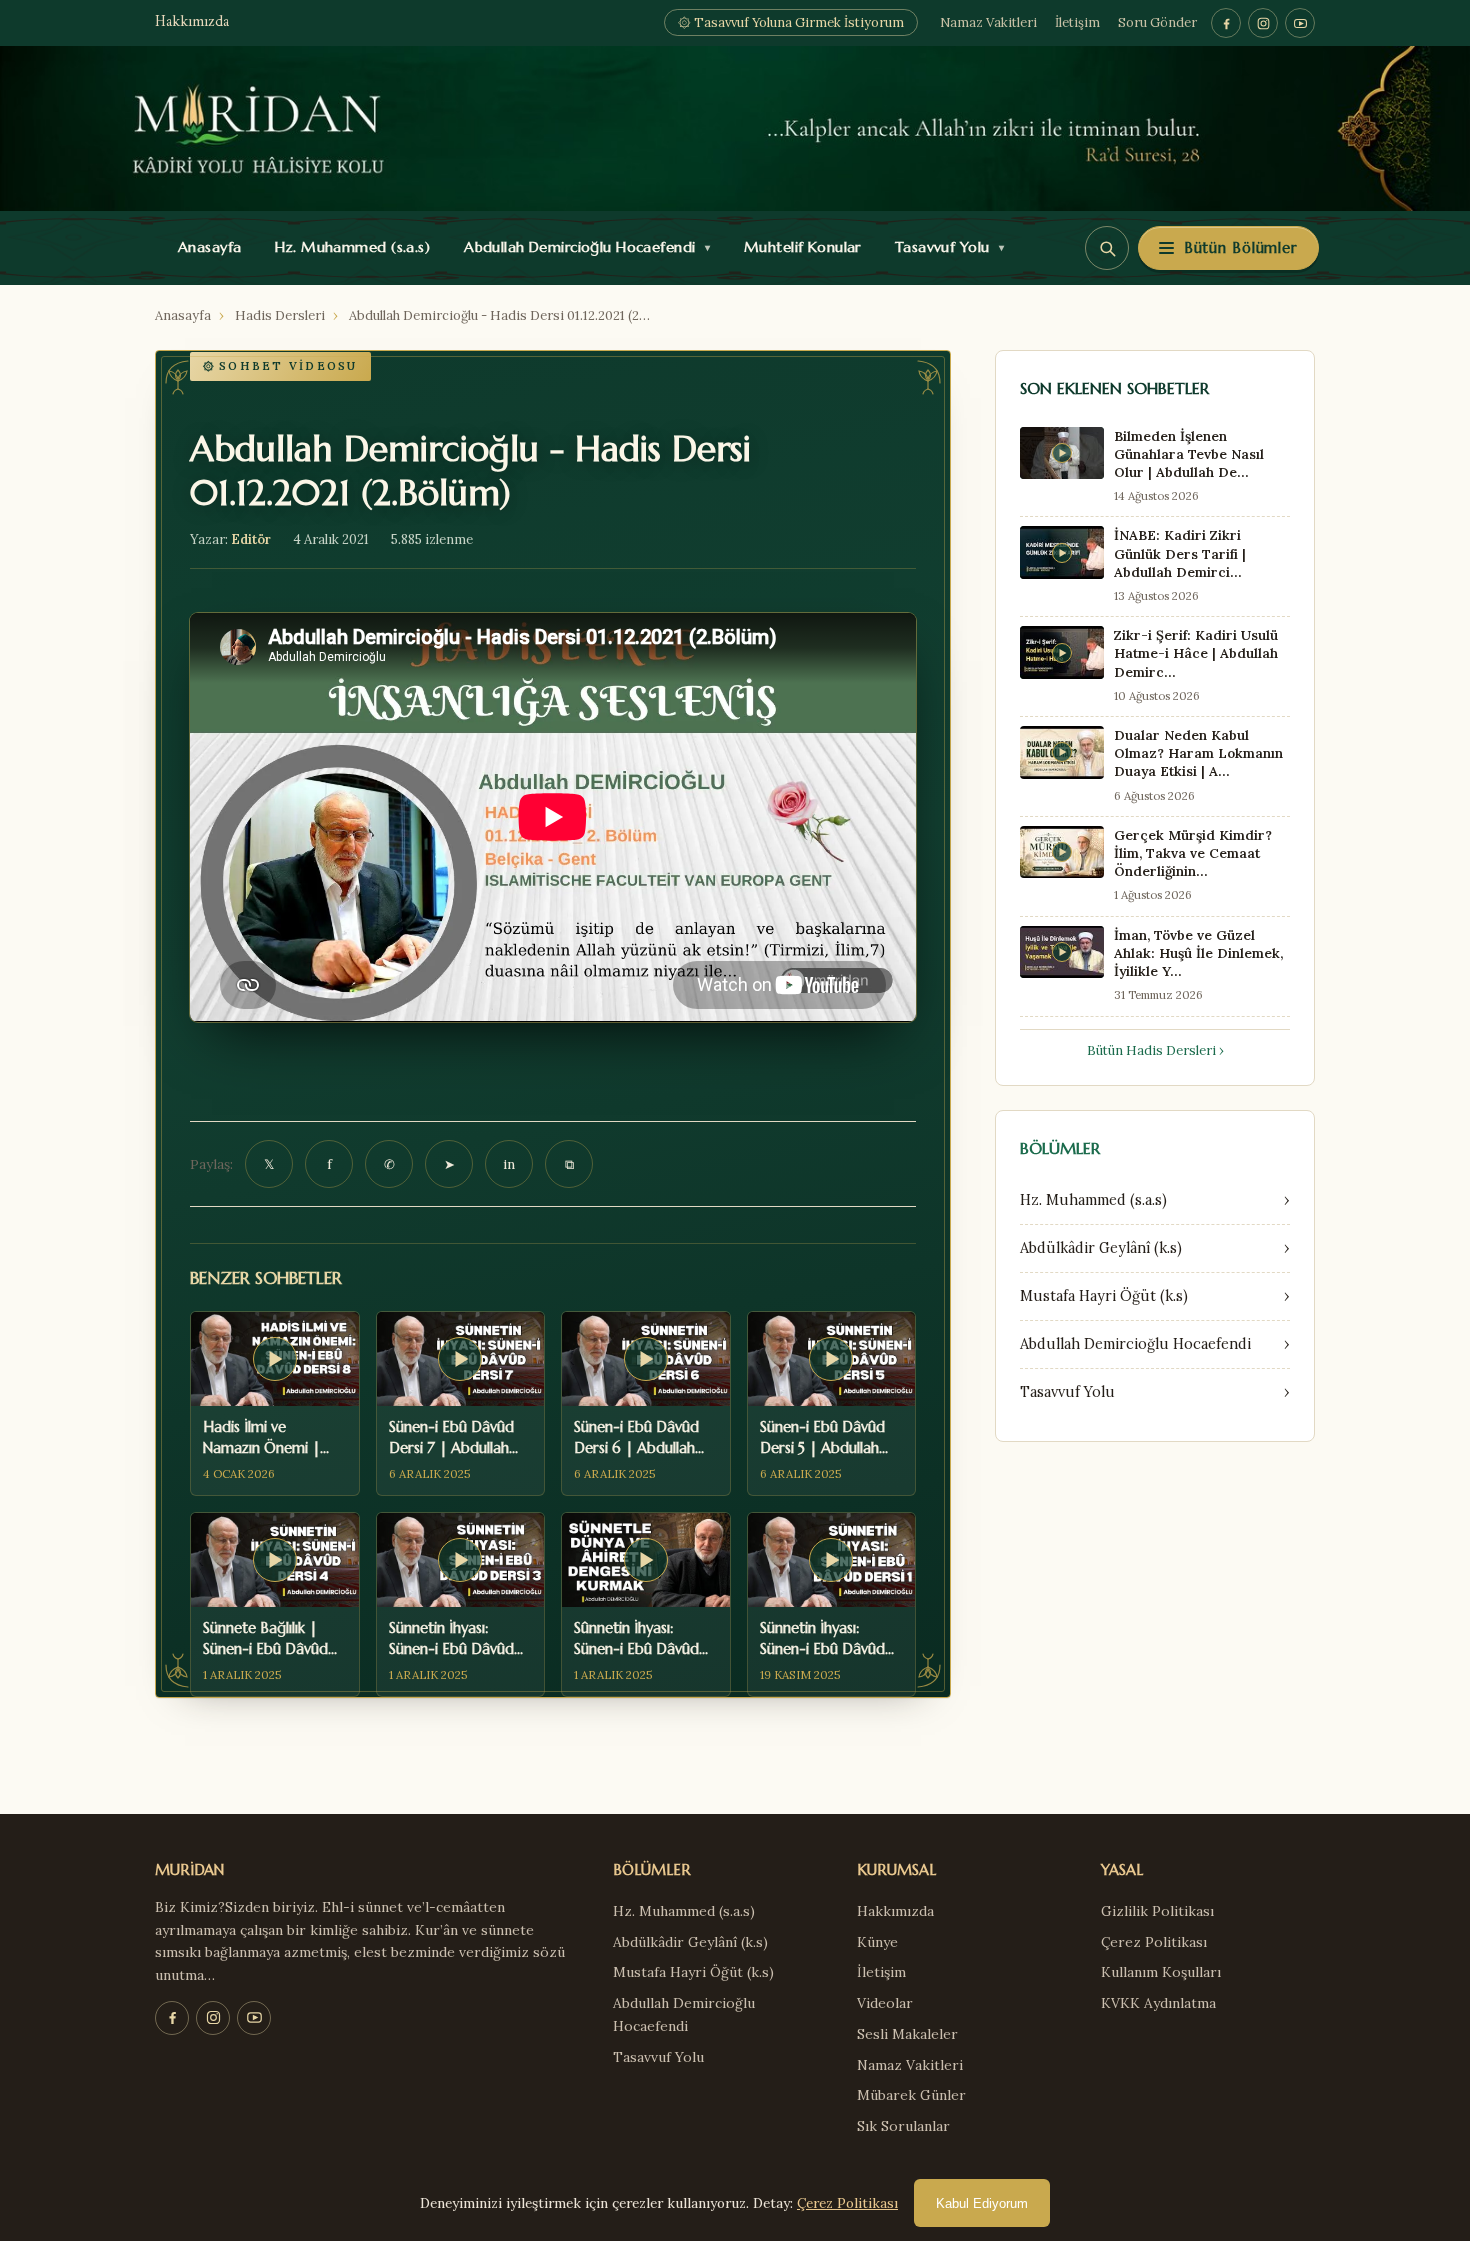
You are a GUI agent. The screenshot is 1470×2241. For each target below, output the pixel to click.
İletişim (1077, 22)
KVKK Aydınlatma (1158, 2003)
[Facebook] (1226, 23)
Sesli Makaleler (907, 2034)
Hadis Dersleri (280, 315)
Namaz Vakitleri (988, 22)
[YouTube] (1300, 23)
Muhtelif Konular (798, 247)
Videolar (885, 2003)
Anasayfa (205, 247)
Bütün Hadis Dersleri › (1155, 1050)
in (509, 1164)
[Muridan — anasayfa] (735, 128)
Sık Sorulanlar (903, 2126)
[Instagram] (1263, 23)
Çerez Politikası (1154, 1942)
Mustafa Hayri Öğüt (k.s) (693, 1972)
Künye (877, 1942)
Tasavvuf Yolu (945, 247)
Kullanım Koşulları (1161, 1972)
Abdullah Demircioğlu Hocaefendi (582, 247)
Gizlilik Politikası (1157, 1911)
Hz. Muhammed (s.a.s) (348, 247)
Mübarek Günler (911, 2095)
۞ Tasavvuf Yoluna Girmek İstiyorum (791, 22)
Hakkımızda (192, 22)
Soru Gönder (1157, 22)
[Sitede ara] (1107, 248)
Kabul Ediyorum (982, 2203)
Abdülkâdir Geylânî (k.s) (690, 1942)
